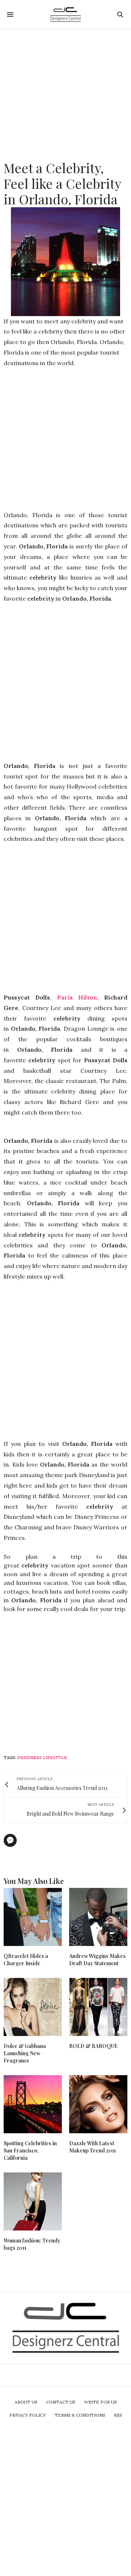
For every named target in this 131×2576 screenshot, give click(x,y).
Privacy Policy (28, 2415)
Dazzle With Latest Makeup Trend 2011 (92, 2147)
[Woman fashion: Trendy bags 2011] (33, 2201)
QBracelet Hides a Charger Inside (26, 1960)
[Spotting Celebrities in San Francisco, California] (33, 2104)
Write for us (100, 2402)
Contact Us (61, 2402)
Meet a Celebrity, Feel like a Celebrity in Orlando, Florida (62, 183)
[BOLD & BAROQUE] (98, 2007)
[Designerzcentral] (66, 15)
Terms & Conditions (80, 2415)
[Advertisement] (65, 95)
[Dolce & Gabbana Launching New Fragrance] (33, 2007)
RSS (118, 2415)
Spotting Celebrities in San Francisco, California (30, 2150)
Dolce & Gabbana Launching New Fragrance (25, 2053)
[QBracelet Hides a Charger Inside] (33, 1917)
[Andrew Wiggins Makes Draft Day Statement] (98, 1917)
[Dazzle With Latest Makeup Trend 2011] (98, 2104)
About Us (26, 2402)
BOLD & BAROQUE (93, 2046)
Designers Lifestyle (42, 1758)
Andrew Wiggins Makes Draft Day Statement (97, 1960)
